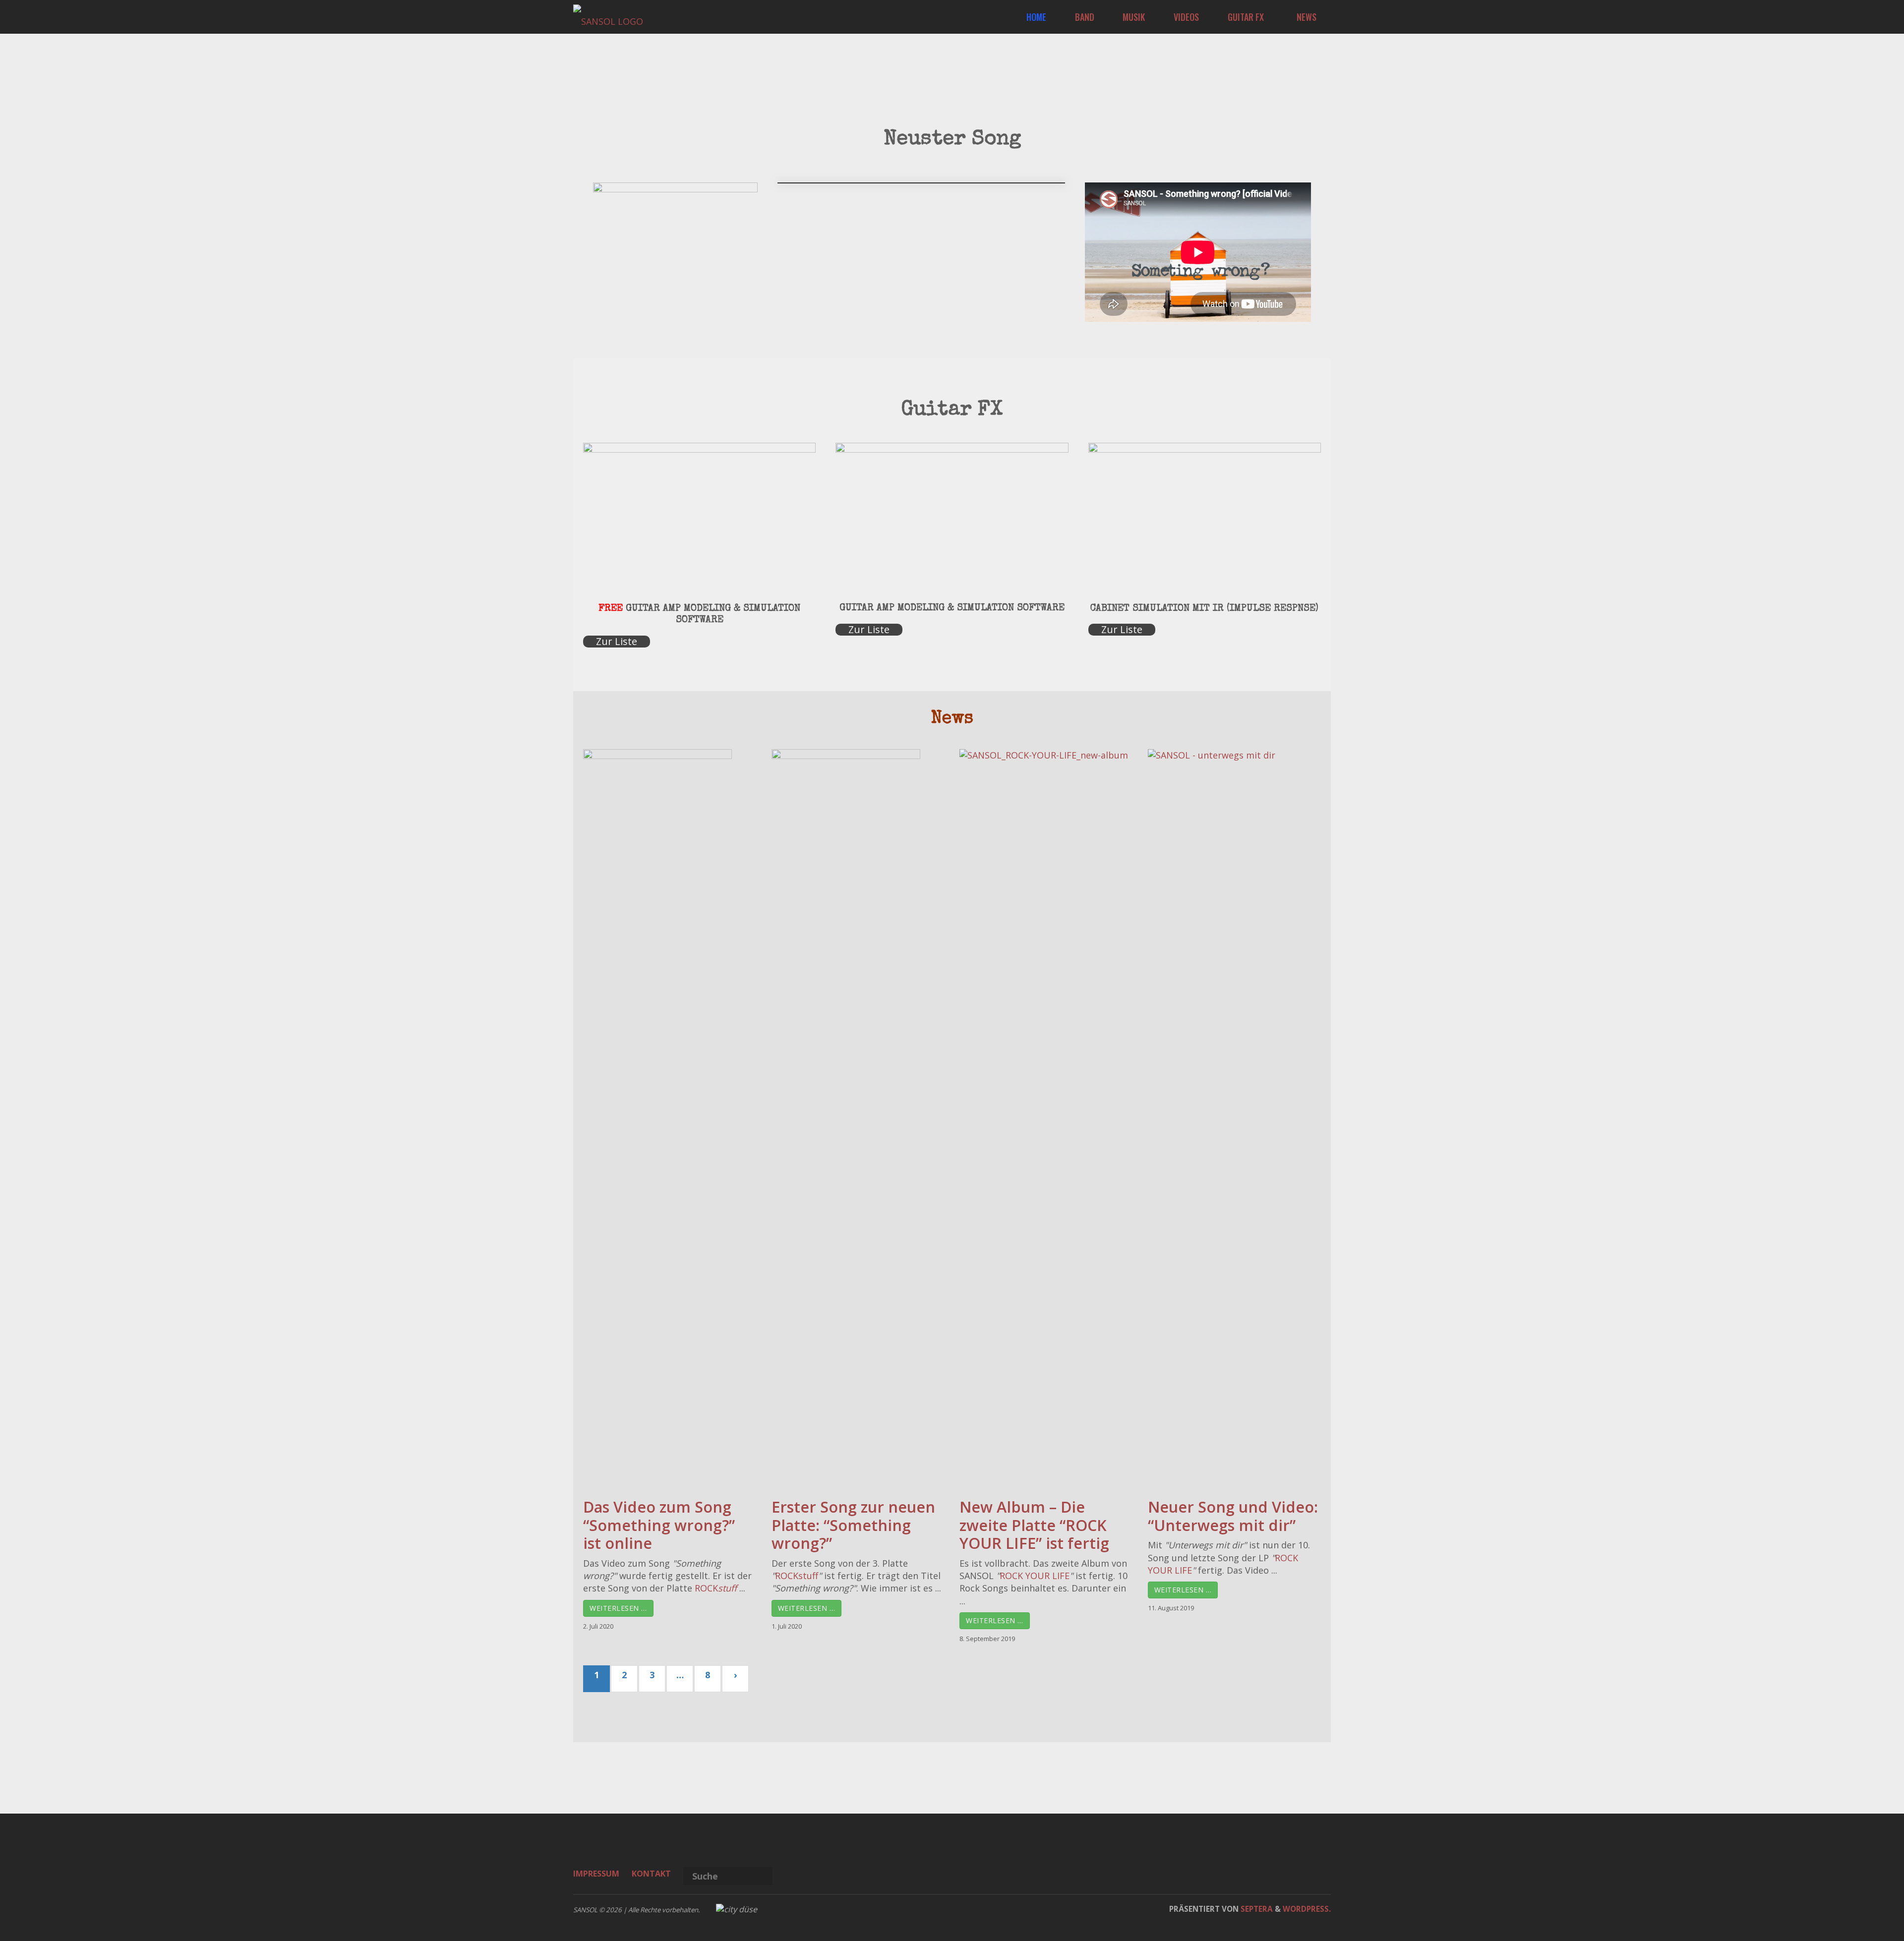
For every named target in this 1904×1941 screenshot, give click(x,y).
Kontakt (651, 1874)
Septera (1256, 1909)
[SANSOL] (608, 17)
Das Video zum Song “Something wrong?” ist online (659, 1525)
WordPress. (1307, 1909)
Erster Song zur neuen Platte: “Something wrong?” (853, 1525)
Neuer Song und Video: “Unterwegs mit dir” (1233, 1516)
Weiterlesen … (618, 1608)
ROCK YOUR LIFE (1035, 1576)
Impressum (596, 1874)
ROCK (716, 1588)
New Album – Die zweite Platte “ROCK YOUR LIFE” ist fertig (1034, 1525)
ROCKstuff (797, 1576)
